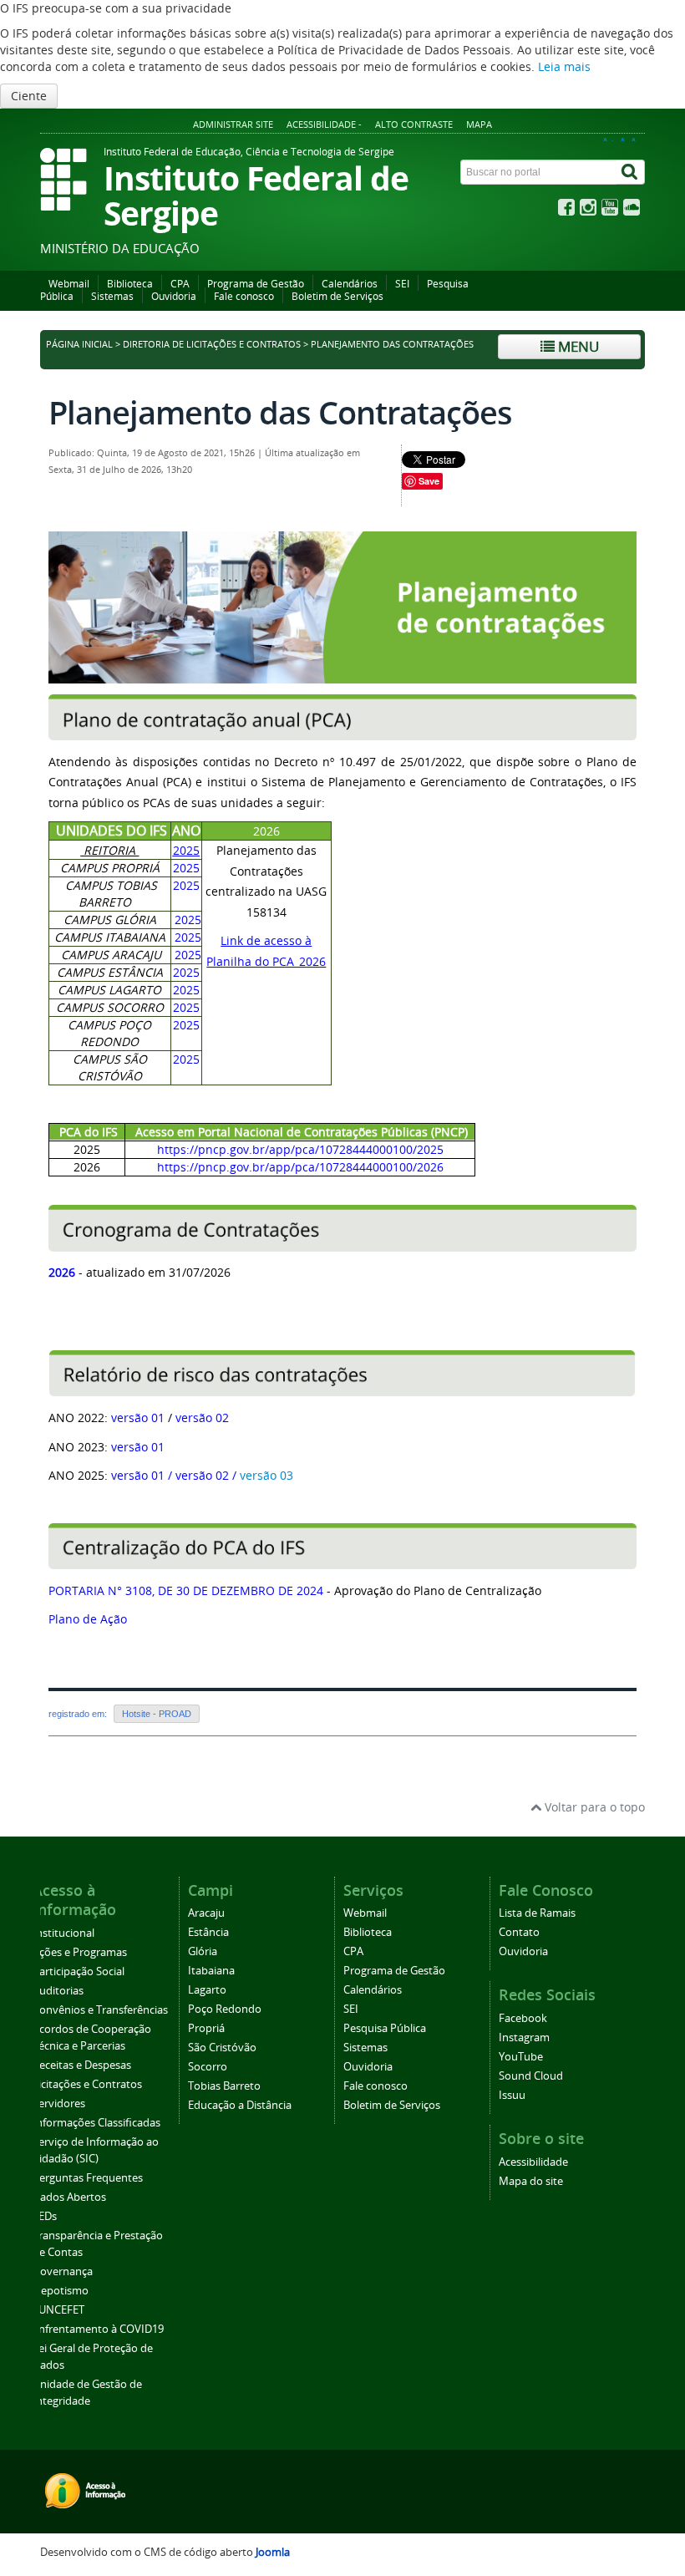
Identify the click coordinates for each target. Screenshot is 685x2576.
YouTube (521, 2057)
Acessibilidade (533, 2162)
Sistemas (112, 296)
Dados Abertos (69, 2197)
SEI (402, 284)
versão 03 (266, 1475)
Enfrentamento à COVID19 (98, 2329)
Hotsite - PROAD (157, 1714)
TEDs (45, 2216)
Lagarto (207, 1990)
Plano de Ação (88, 1619)
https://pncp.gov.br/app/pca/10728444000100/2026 (300, 1167)
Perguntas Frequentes (88, 2178)
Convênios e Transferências (100, 2010)
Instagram (524, 2037)
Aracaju (206, 1913)
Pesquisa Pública (385, 2028)
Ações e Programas (80, 1952)
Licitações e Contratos (87, 2084)
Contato (519, 1932)
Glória (203, 1951)
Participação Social (79, 1971)
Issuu (512, 2095)
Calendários (350, 284)
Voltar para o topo (593, 1807)
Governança (63, 2271)
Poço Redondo (225, 2009)
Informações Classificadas (96, 2123)
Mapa (479, 124)
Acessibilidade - (324, 124)
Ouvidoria (174, 296)
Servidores (59, 2103)
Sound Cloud (531, 2076)
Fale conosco (244, 296)
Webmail (69, 284)
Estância (208, 1932)
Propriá (206, 2028)
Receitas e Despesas (82, 2065)
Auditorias (58, 1991)
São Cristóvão (222, 2048)
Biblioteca (130, 284)
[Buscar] (631, 172)
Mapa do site (531, 2181)
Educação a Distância (240, 2105)
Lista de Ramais (537, 1913)
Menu (577, 346)
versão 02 (202, 1418)
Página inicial (79, 344)
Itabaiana (211, 1971)
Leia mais (564, 66)
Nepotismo (61, 2291)
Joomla (273, 2552)
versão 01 (138, 1418)
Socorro (208, 2067)
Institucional (63, 1933)
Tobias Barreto (224, 2086)
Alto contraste (414, 124)
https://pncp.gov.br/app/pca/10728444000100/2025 (300, 1149)
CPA (180, 284)
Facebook (523, 2018)
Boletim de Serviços (337, 296)
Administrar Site (233, 124)
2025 (186, 850)
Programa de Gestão (256, 284)
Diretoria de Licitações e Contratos (212, 344)
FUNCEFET (58, 2310)
